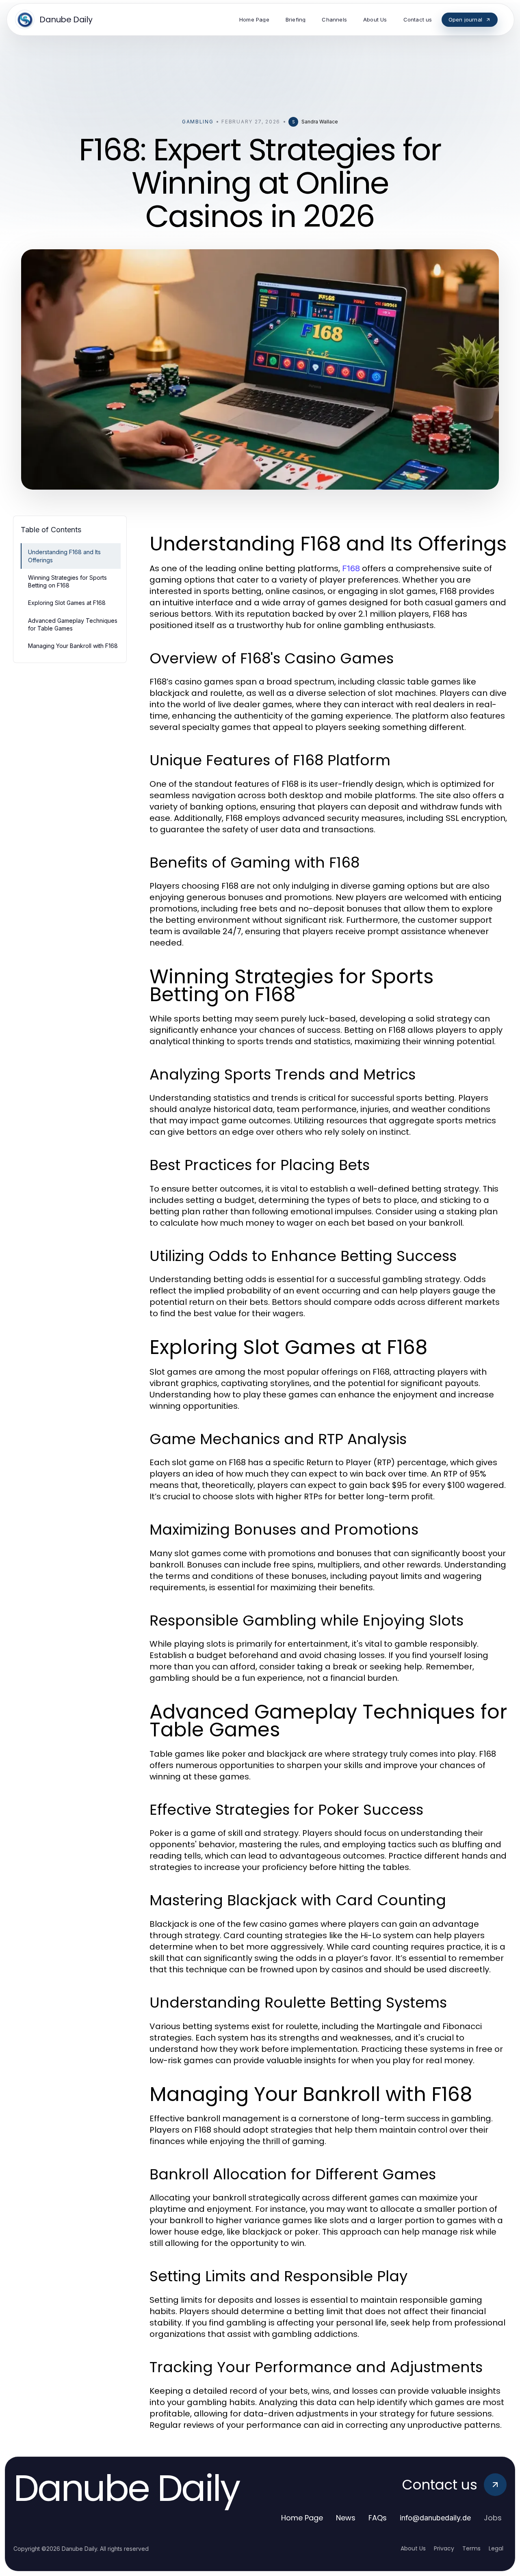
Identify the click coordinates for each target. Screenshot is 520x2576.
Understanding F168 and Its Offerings (64, 556)
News (346, 2518)
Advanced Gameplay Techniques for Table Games (73, 624)
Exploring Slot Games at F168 (67, 603)
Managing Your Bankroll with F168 (73, 646)
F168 (351, 568)
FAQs (378, 2518)
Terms (471, 2548)
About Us (413, 2548)
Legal (496, 2548)
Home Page (302, 2518)
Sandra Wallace (320, 122)
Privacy (444, 2548)
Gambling (198, 122)
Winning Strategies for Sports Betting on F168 (67, 581)
